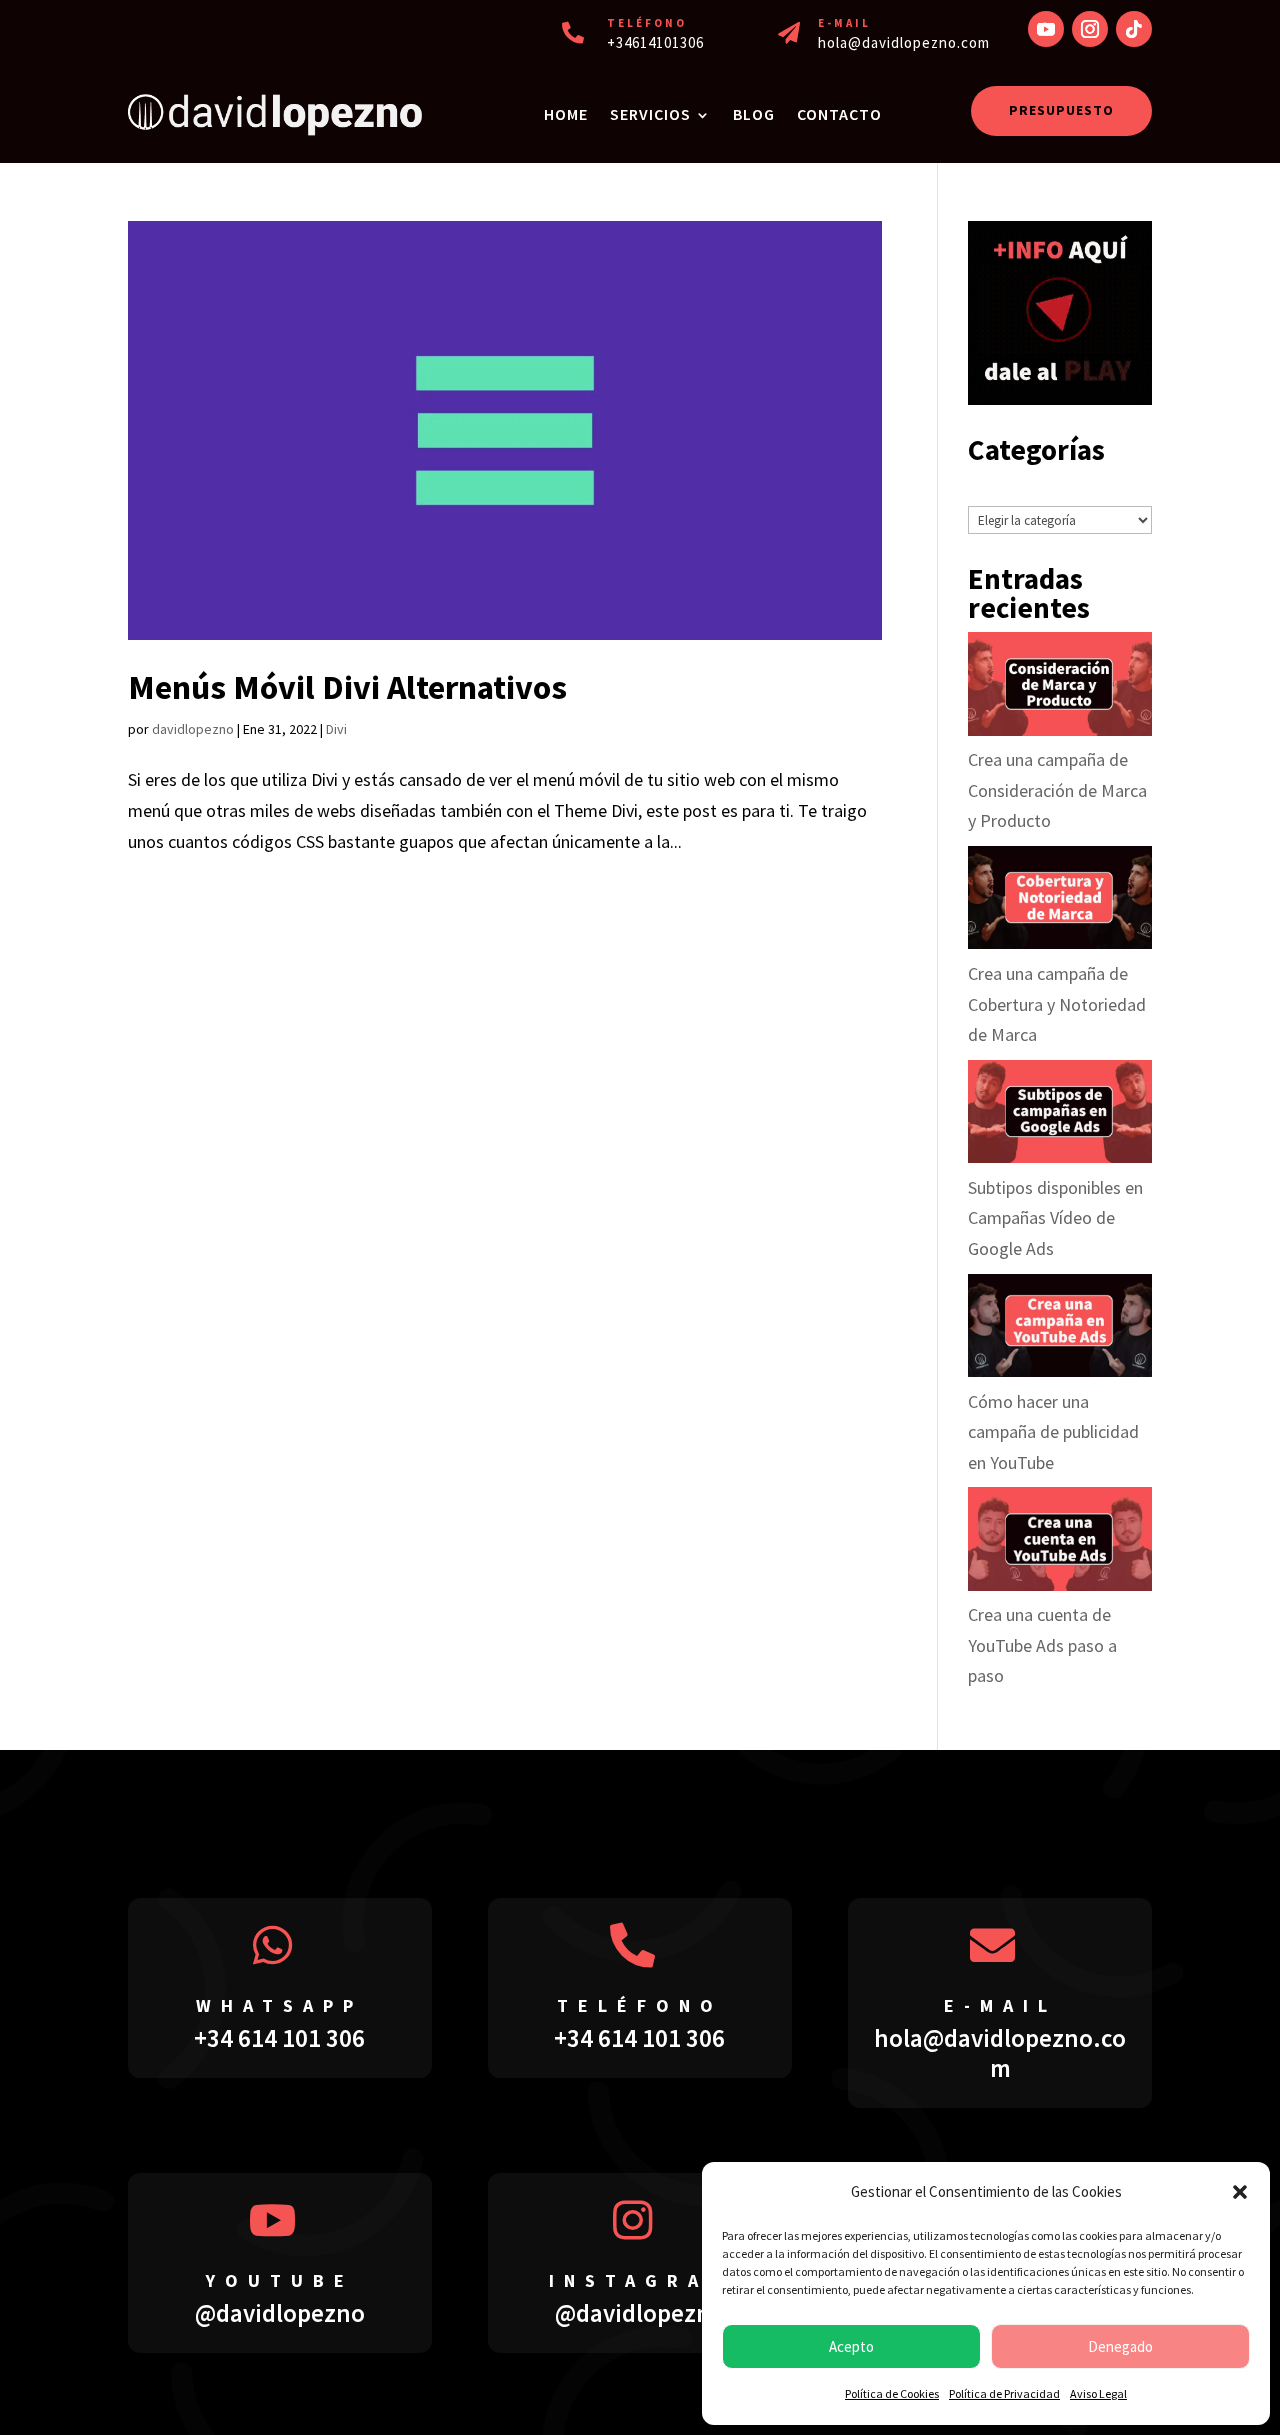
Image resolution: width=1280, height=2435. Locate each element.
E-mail (1000, 2005)
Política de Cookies (892, 2393)
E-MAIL (844, 23)
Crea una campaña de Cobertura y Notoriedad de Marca (1057, 1004)
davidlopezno (193, 729)
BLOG (754, 114)
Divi (336, 729)
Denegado (1120, 2346)
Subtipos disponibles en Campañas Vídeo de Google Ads (1055, 1218)
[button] (1240, 2192)
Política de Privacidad (1004, 2393)
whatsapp (279, 2005)
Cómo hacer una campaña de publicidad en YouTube (1053, 1432)
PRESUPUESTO (1061, 110)
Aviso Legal (1098, 2393)
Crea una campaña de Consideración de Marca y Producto (1057, 790)
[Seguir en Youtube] (1046, 29)
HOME (566, 114)
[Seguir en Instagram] (1090, 29)
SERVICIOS (650, 114)
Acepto (851, 2346)
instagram (640, 2280)
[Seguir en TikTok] (1134, 29)
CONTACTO (839, 114)
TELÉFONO (647, 23)
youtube (280, 2280)
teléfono (640, 2005)
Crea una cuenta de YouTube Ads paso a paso (1042, 1645)
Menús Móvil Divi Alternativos (347, 687)
